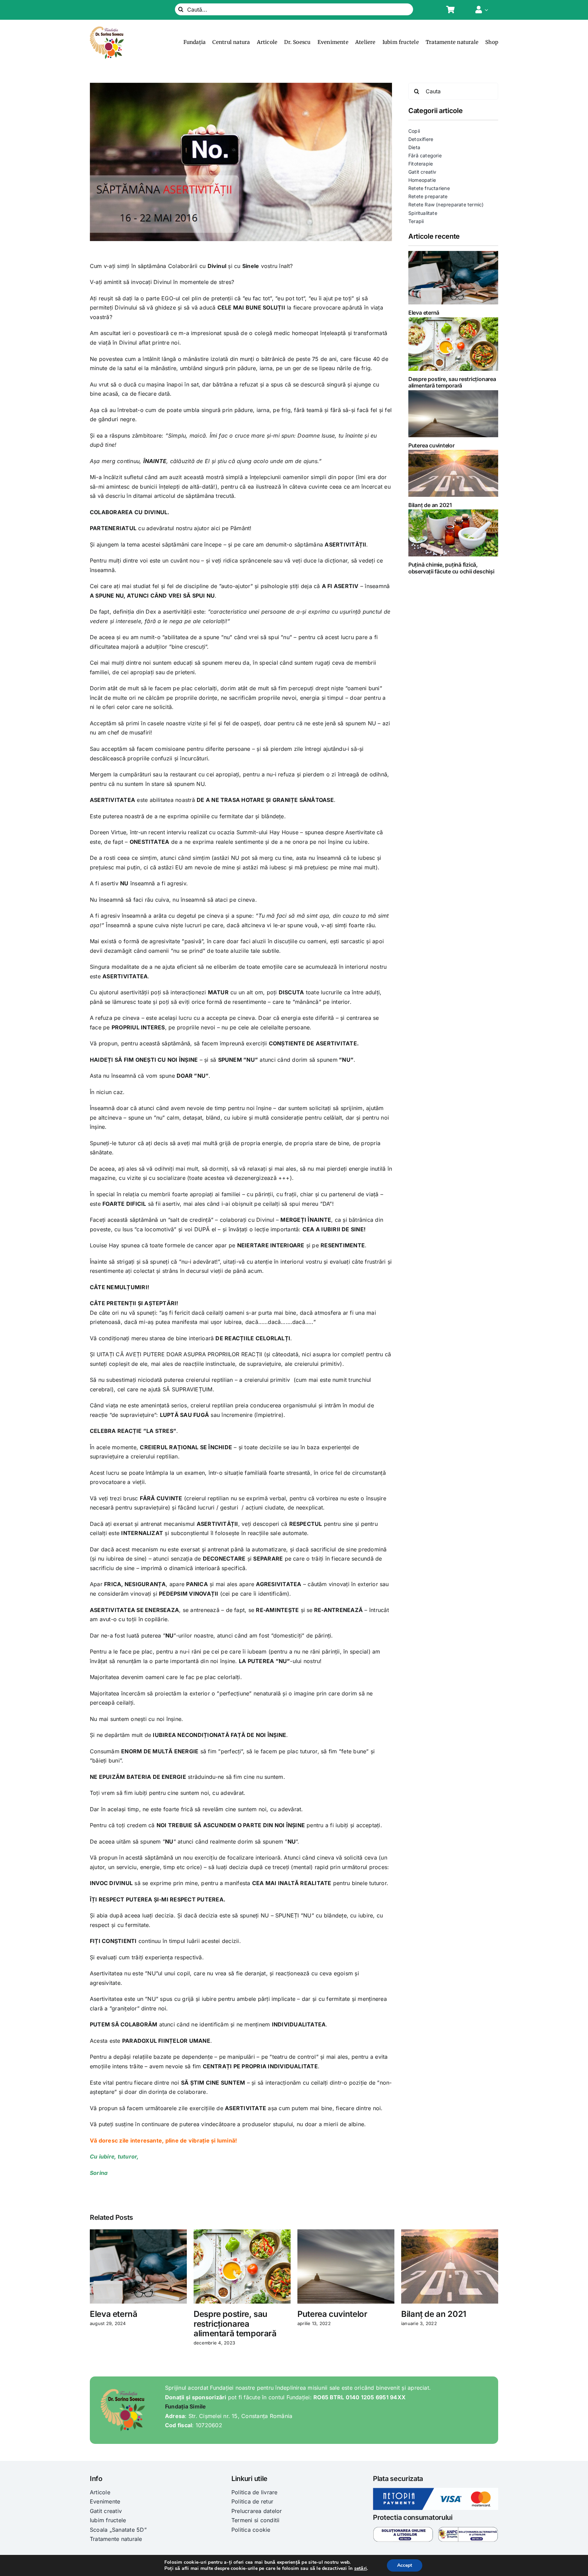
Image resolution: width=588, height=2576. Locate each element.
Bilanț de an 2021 (430, 505)
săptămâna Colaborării (168, 266)
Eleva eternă (424, 313)
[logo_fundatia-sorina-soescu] (107, 29)
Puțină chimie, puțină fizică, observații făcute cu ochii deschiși (451, 568)
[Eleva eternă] (453, 278)
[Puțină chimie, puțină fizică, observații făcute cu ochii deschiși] (453, 533)
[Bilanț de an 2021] (453, 473)
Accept (405, 2565)
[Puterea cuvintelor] (453, 414)
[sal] (468, 2529)
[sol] (403, 2529)
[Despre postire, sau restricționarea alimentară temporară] (453, 344)
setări (361, 2569)
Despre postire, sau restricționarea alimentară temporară (452, 382)
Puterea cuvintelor (431, 445)
